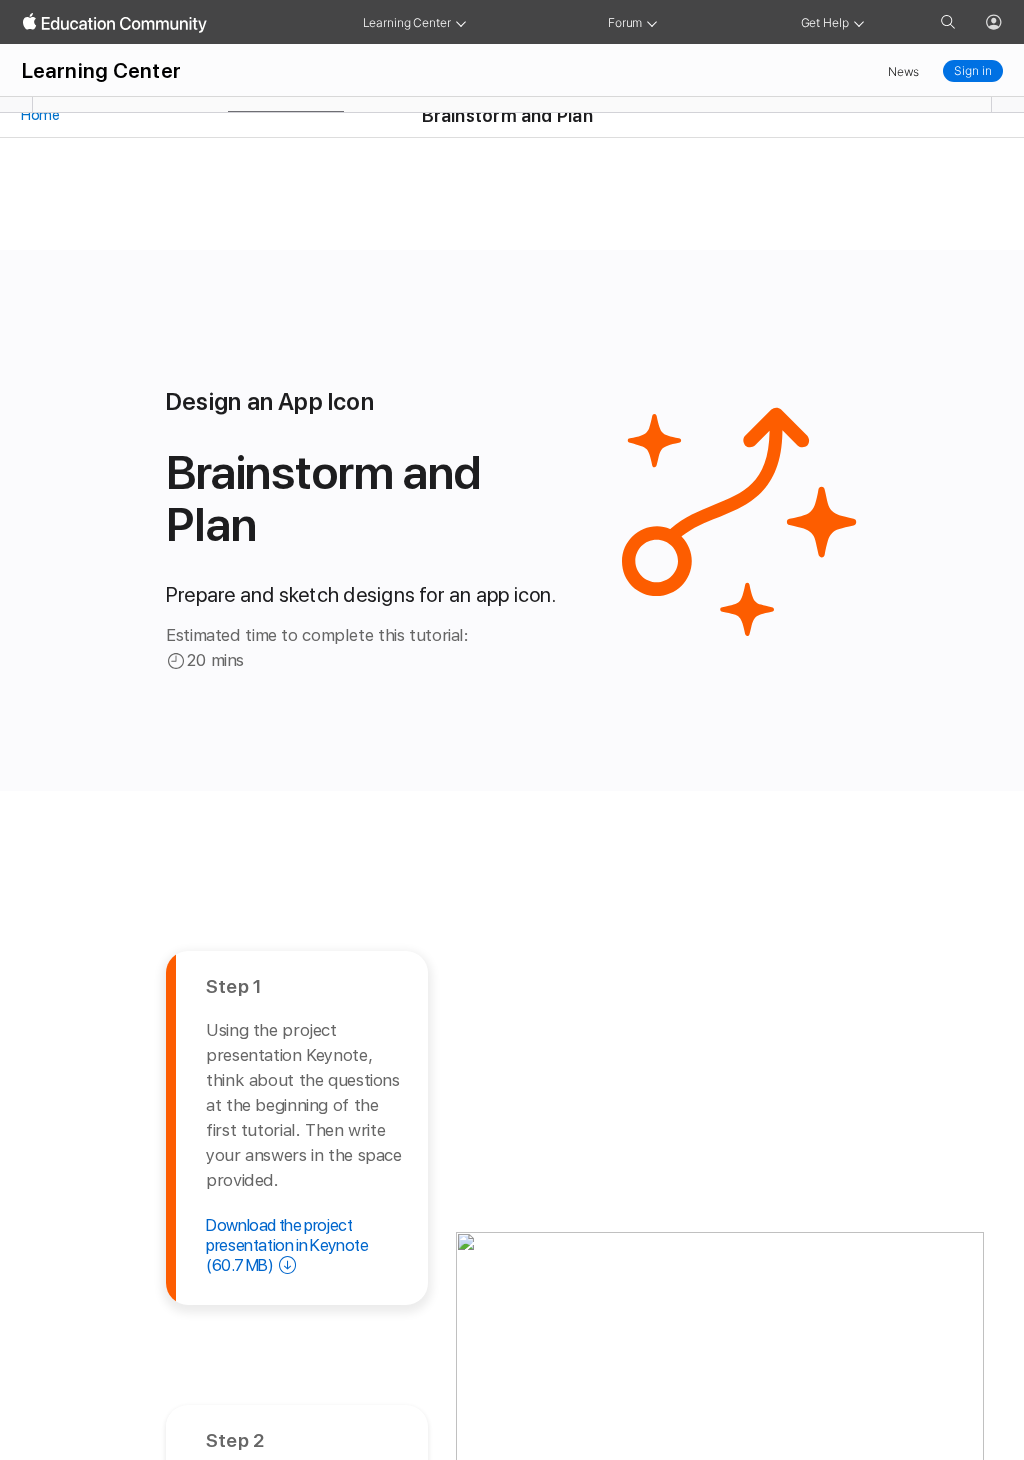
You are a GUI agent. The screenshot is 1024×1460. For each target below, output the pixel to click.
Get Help (825, 22)
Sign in (972, 70)
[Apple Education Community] (115, 23)
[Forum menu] (652, 22)
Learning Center (407, 22)
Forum (625, 22)
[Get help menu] (859, 22)
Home (39, 115)
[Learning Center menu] (461, 22)
